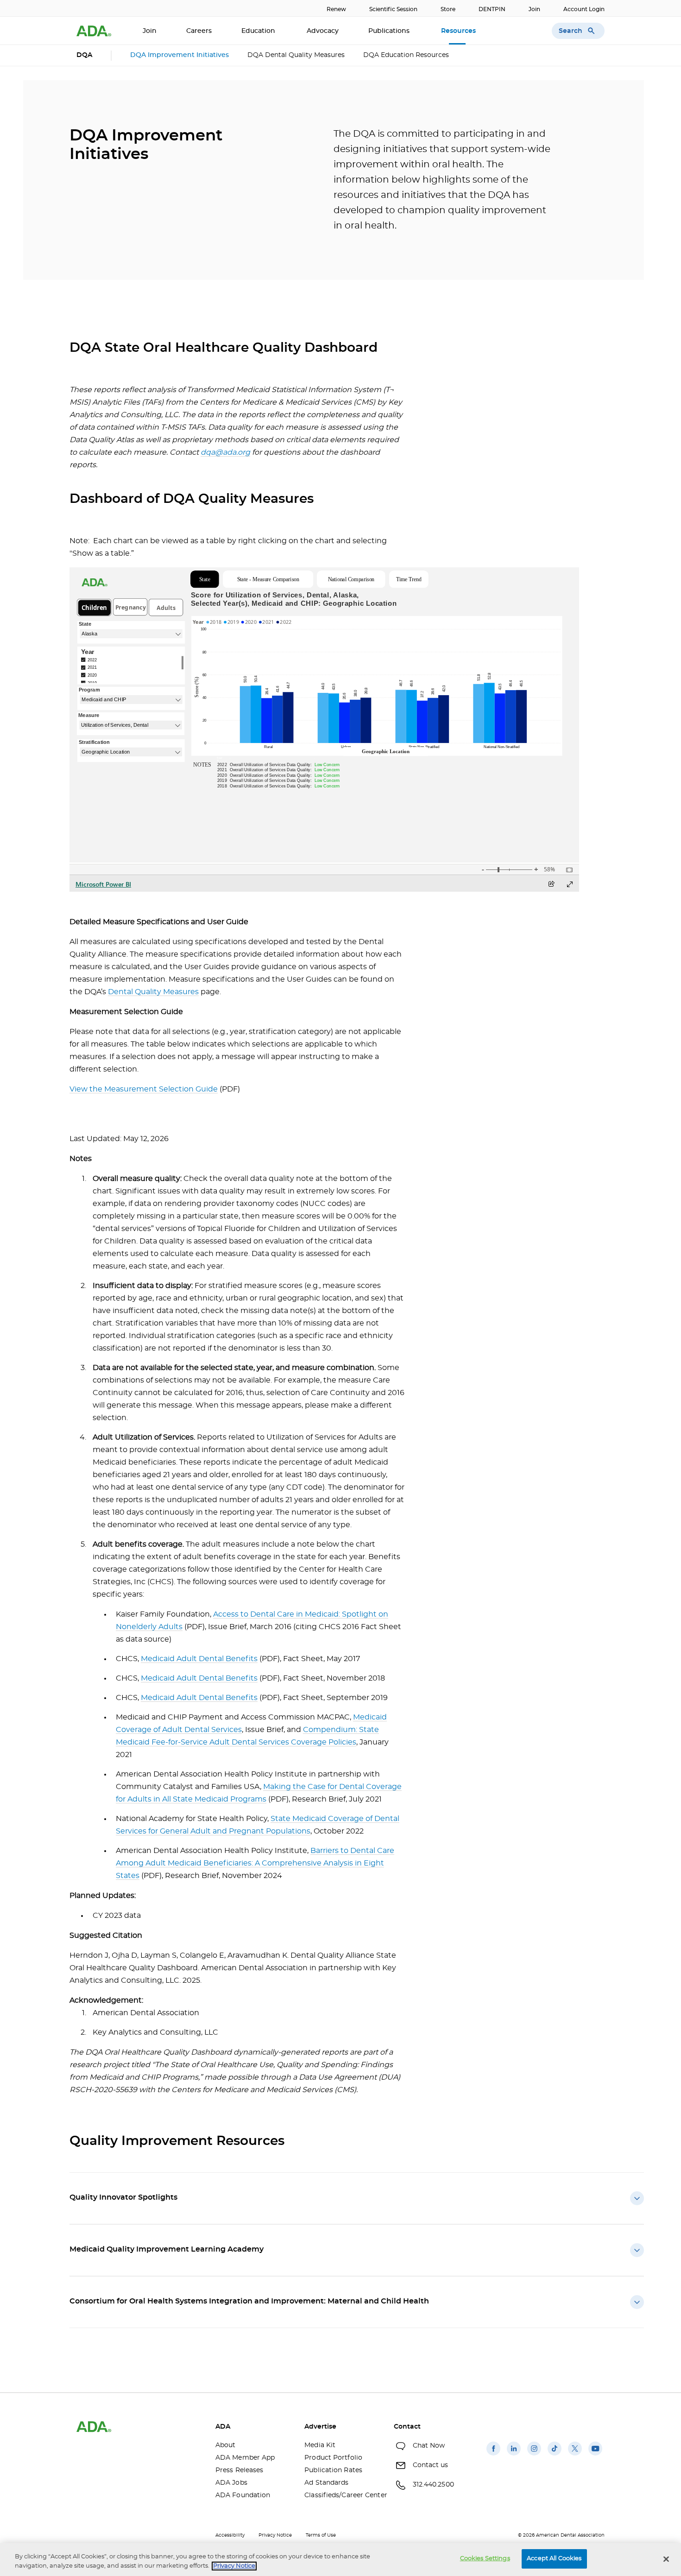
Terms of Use (321, 2535)
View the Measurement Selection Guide (144, 1089)
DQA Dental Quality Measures (296, 55)
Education (259, 31)
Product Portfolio (333, 2458)
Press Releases (239, 2470)
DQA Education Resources (406, 55)
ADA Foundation (243, 2495)
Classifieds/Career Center (342, 2495)
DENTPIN (492, 9)
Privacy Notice (275, 2535)
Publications (390, 31)
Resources (459, 31)
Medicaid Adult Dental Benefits (199, 1659)
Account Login (584, 9)
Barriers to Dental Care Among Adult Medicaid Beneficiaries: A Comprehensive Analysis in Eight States (255, 1863)
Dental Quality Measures (153, 992)
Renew (336, 9)
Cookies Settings (485, 2559)
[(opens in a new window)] (493, 2455)
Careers (199, 31)
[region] (340, 2560)
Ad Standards (326, 2483)
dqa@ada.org (225, 452)
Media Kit (320, 2445)
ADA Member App (245, 2458)
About (226, 2445)
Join (534, 9)
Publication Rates (333, 2470)
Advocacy (323, 31)
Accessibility (230, 2535)
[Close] (666, 2559)
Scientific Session (393, 9)
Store (448, 9)
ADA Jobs (231, 2483)
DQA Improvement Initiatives (180, 55)
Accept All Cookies (554, 2559)
